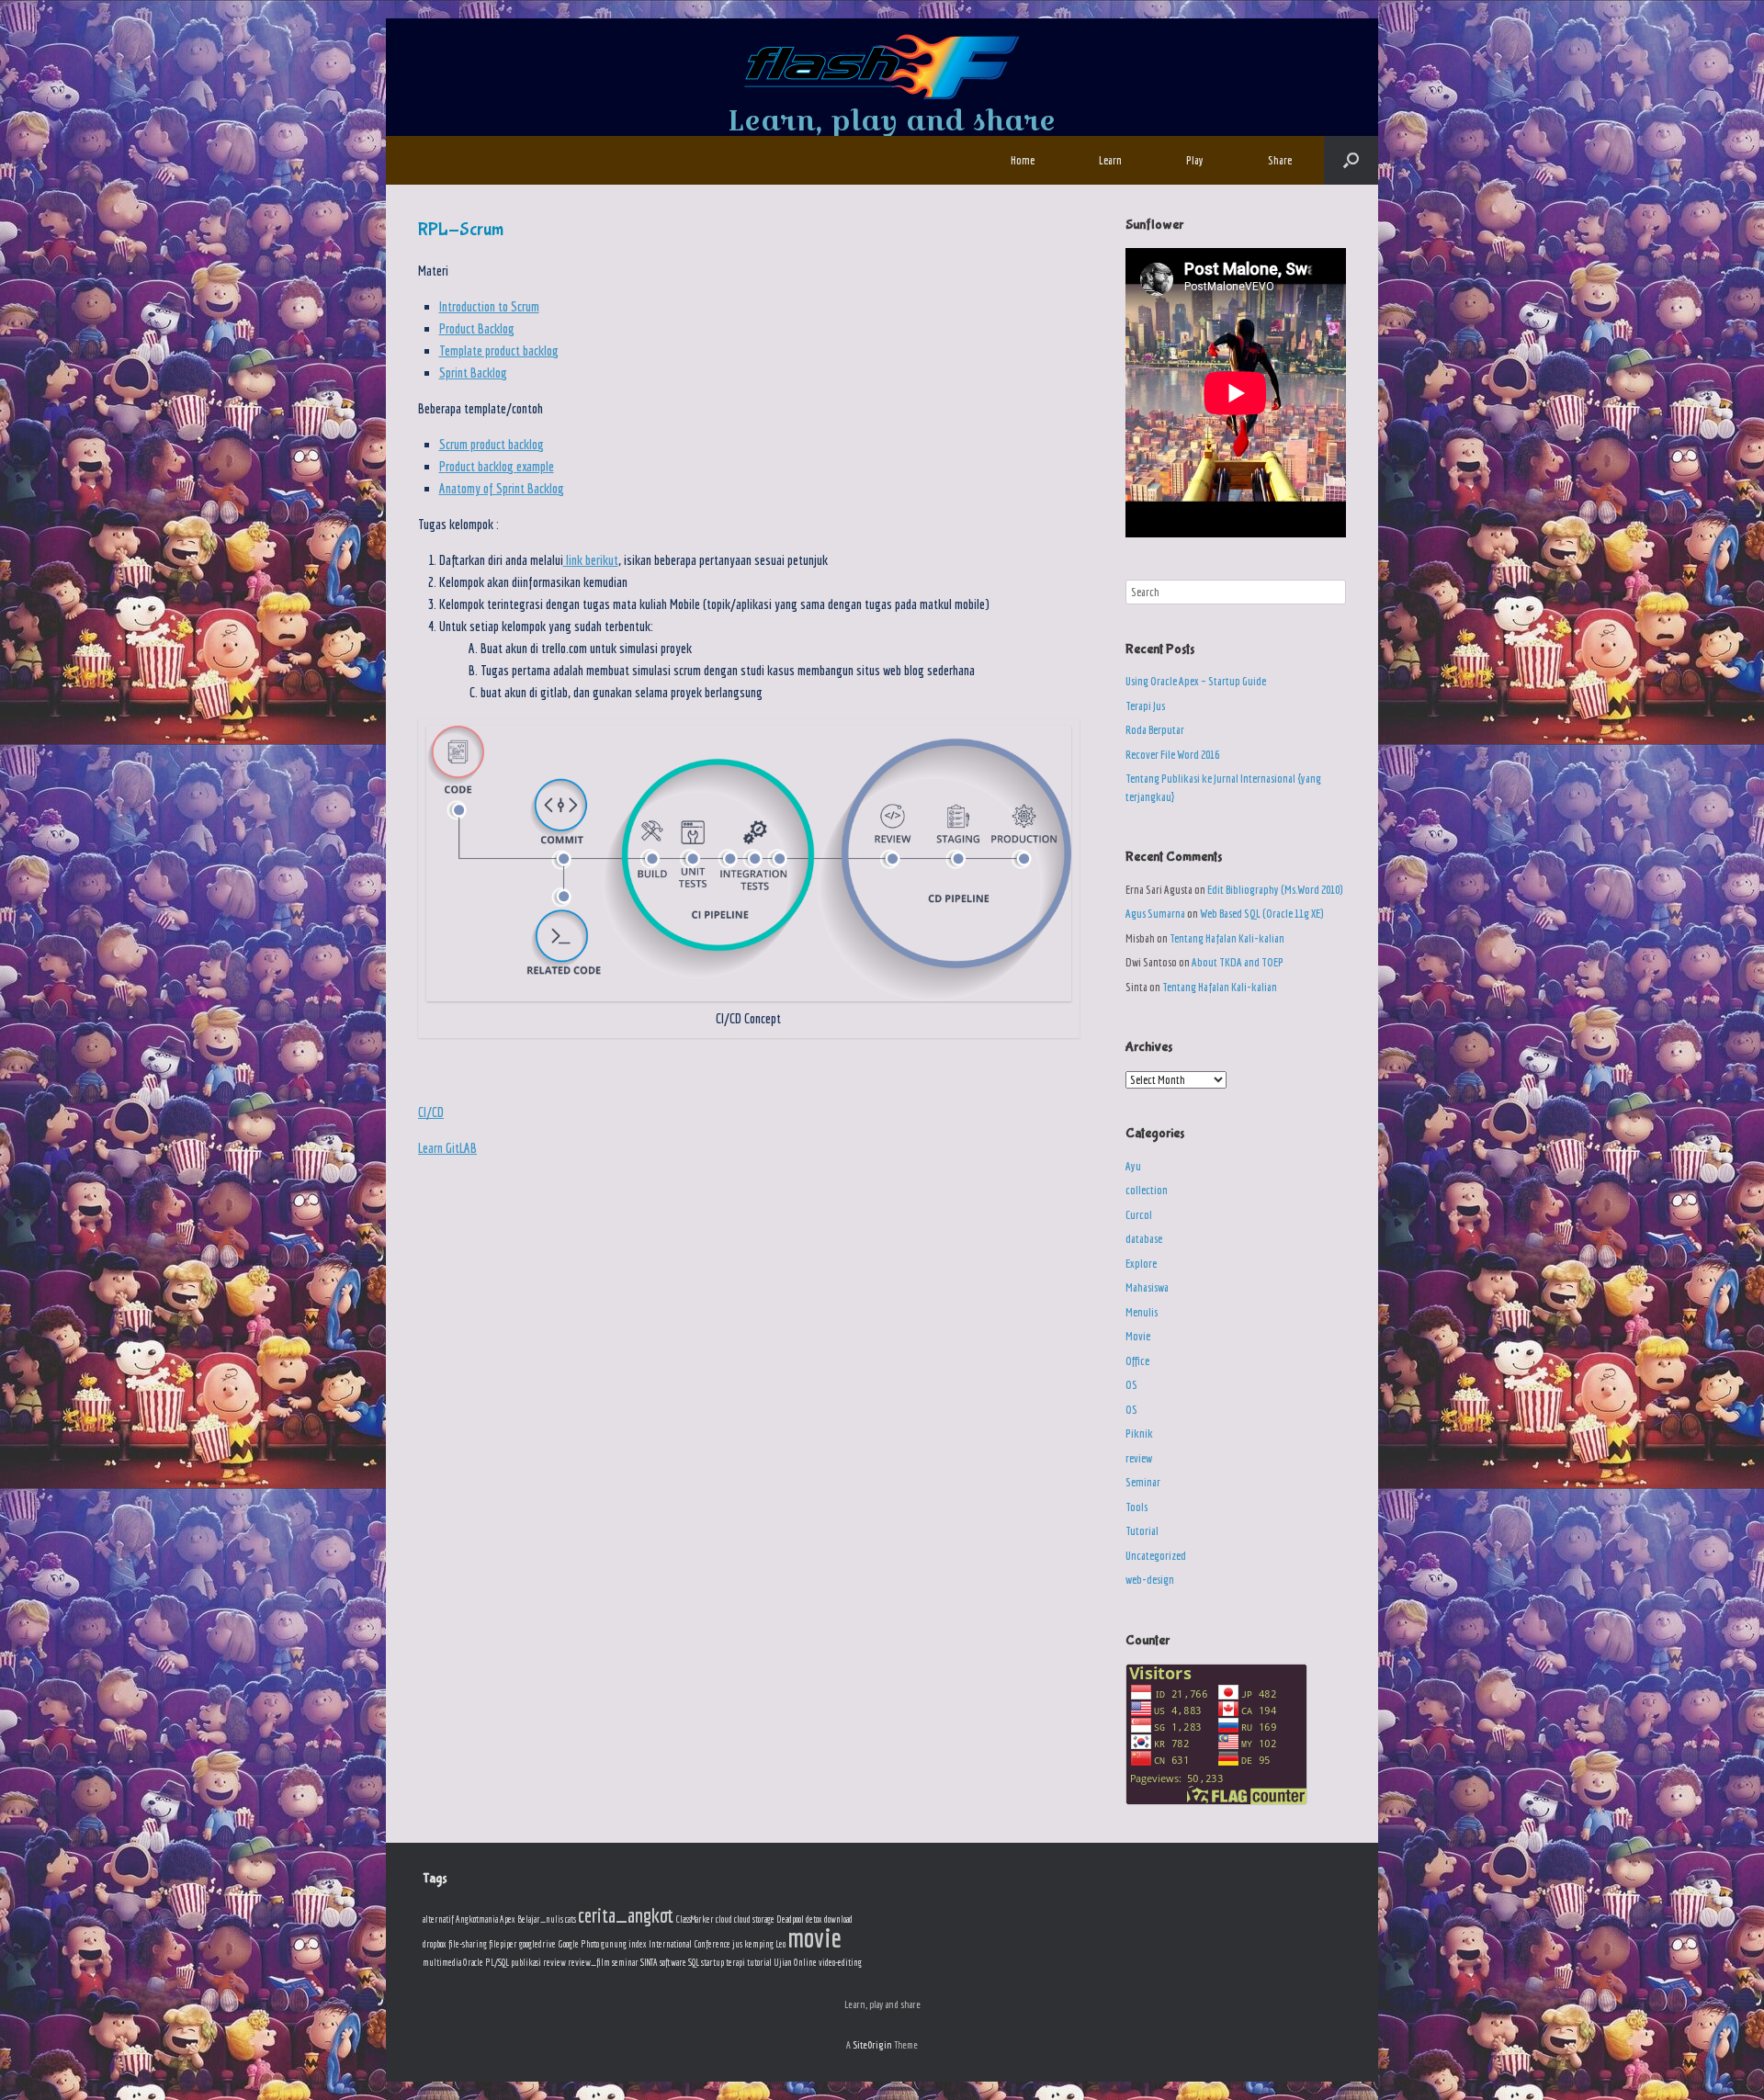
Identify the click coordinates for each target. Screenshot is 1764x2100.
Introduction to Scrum (489, 306)
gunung (614, 1944)
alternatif (438, 1919)
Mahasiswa (1147, 1287)
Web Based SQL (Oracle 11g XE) (1261, 914)
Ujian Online (795, 1962)
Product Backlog (477, 328)
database (1144, 1239)
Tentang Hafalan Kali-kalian (1227, 938)
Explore (1141, 1264)
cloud (724, 1919)
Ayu (1133, 1166)
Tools (1136, 1507)
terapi (735, 1962)
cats (571, 1919)
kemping (759, 1944)
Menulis (1142, 1312)
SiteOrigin (872, 2044)
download (838, 1919)
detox (814, 1919)
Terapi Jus (1145, 706)
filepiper (503, 1944)
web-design (1150, 1580)
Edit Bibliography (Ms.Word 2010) (1275, 890)
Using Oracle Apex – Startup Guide (1196, 681)
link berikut (591, 560)
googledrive (537, 1944)
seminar (625, 1962)
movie (814, 1937)
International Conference (690, 1944)
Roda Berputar (1155, 730)
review (1139, 1458)
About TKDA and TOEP (1238, 962)
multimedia (442, 1962)
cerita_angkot (626, 1915)
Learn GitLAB (447, 1148)
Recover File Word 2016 (1172, 755)
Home (1023, 160)
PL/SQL (497, 1962)
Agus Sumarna (1155, 914)
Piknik (1139, 1434)
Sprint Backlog (473, 373)
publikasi (526, 1962)
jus (737, 1944)
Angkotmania (477, 1919)
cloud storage (754, 1919)
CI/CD (431, 1112)
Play (1195, 160)
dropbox (435, 1944)
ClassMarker (695, 1919)
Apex (508, 1919)
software (673, 1962)
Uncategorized (1156, 1556)
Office (1137, 1361)
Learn (1110, 160)
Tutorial (1142, 1531)
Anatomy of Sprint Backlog (502, 488)
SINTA (649, 1962)
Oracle (473, 1962)
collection (1147, 1190)
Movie (1138, 1336)
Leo (780, 1944)
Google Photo (578, 1944)
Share (1280, 160)
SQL (694, 1962)
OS (1131, 1385)
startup (712, 1962)
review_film (589, 1962)
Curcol (1139, 1215)
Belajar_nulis (540, 1919)
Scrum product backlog (492, 444)
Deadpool (790, 1919)
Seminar (1143, 1482)
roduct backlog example (500, 466)
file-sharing (468, 1944)
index (638, 1944)
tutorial (759, 1962)
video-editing (840, 1962)
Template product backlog (499, 350)
